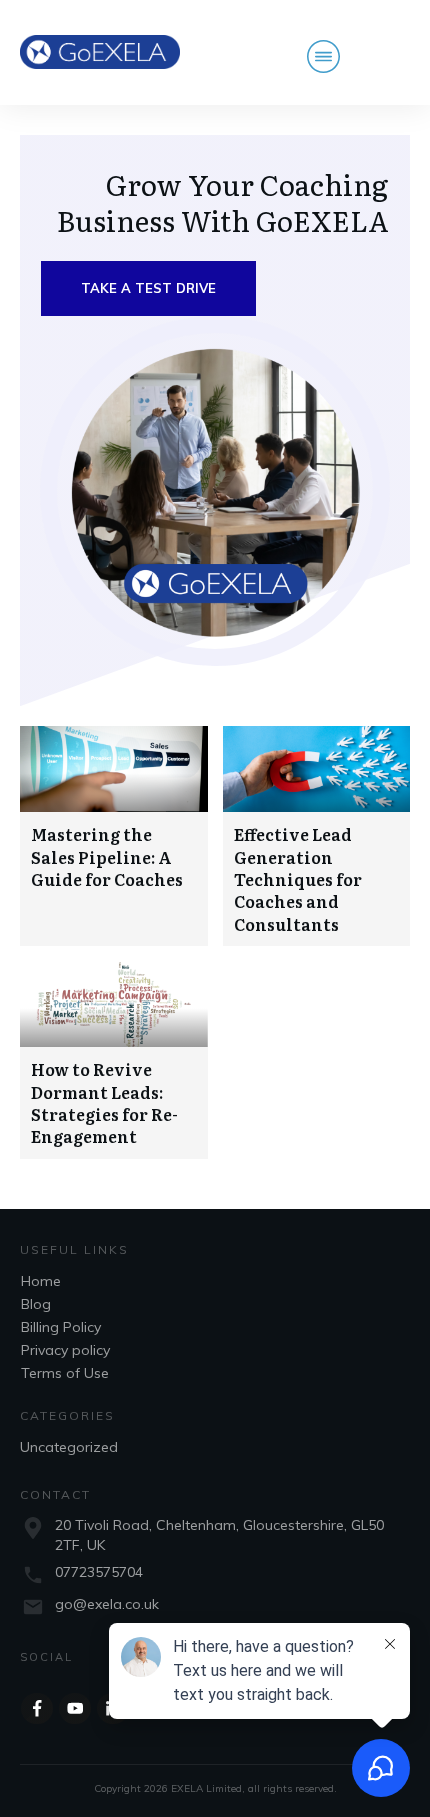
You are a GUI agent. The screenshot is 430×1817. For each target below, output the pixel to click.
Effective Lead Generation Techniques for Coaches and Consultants (298, 879)
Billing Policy (61, 1327)
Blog (36, 1304)
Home (41, 1281)
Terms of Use (65, 1373)
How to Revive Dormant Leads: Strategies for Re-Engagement (104, 1102)
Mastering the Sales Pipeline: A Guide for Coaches (107, 856)
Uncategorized (69, 1447)
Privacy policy (65, 1350)
